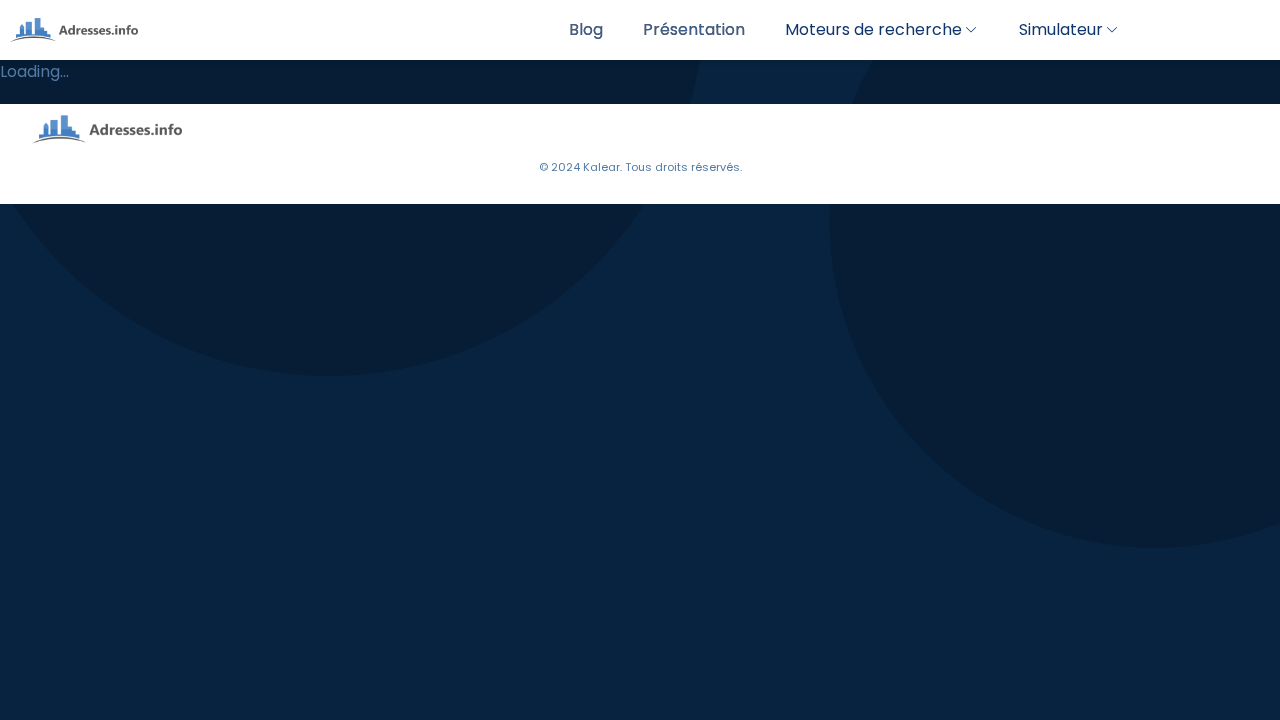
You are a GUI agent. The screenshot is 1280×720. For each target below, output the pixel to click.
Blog (586, 29)
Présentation (694, 29)
